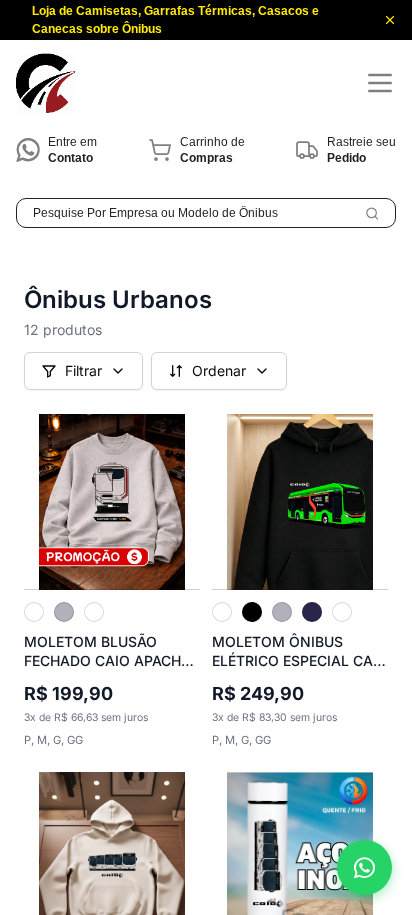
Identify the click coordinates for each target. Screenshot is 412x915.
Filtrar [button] (83, 370)
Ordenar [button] (219, 370)
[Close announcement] (390, 20)
